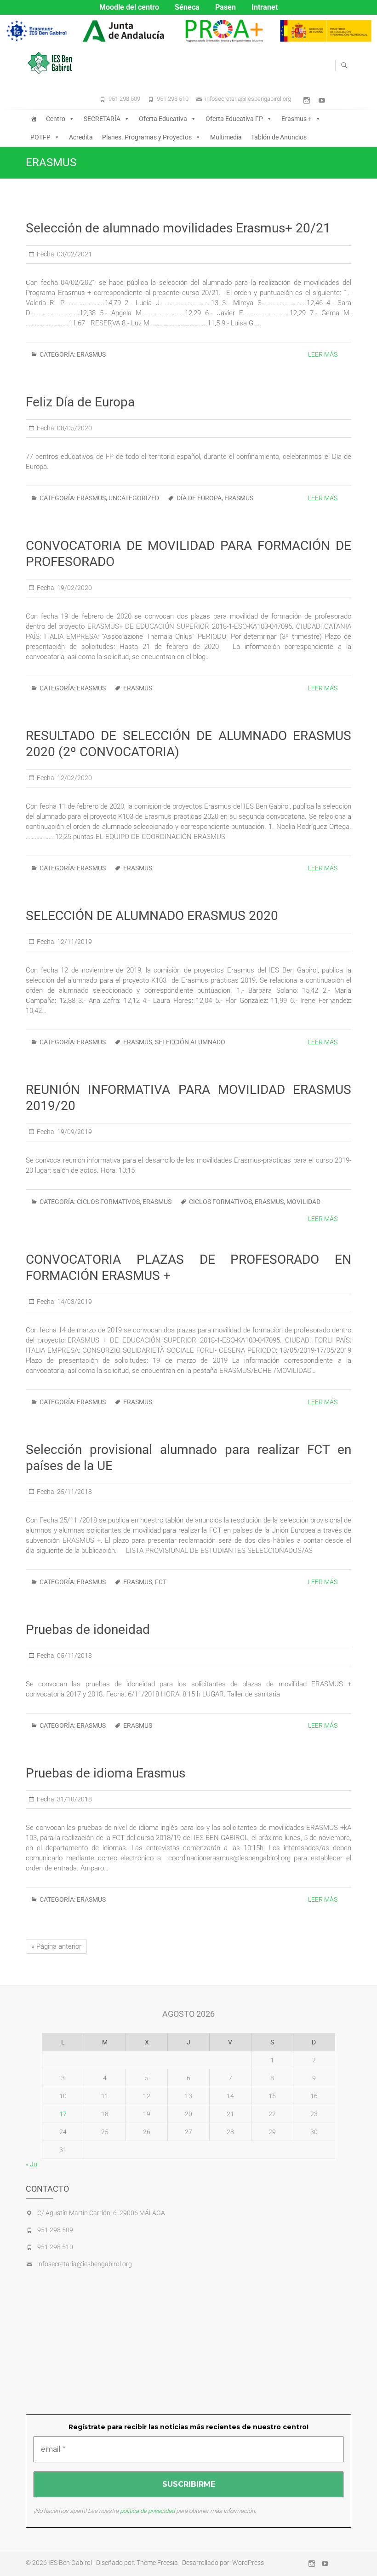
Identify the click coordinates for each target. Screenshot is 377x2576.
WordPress (248, 2563)
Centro (56, 119)
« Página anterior (56, 1946)
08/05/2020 (74, 428)
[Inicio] (34, 119)
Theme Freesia (157, 2563)
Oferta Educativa (163, 119)
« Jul (32, 2164)
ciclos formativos (220, 1202)
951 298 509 (124, 99)
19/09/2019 (74, 1132)
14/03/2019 (74, 1302)
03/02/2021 (74, 254)
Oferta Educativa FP (234, 119)
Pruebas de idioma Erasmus (106, 1773)
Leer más (323, 354)
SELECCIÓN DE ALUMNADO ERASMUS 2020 (152, 916)
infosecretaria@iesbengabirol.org (248, 99)
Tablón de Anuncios (279, 137)
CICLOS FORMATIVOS (108, 1202)
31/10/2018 (74, 1799)
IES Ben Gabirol (70, 2563)
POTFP (40, 137)
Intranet (265, 7)
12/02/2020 (74, 778)
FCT (161, 1582)
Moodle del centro (129, 7)
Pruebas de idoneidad (88, 1630)
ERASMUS (91, 354)
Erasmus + (297, 119)
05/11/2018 (74, 1656)
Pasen (226, 7)
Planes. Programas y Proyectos (147, 137)
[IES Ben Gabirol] (52, 63)
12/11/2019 (74, 942)
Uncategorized (134, 498)
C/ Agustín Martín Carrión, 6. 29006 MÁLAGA (101, 2213)
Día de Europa (199, 498)
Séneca (187, 7)
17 (63, 2114)
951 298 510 (173, 99)
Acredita (81, 137)
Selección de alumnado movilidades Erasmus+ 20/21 (178, 228)
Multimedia (226, 137)
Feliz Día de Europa (80, 402)
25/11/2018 (74, 1492)
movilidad (303, 1202)
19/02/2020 (74, 588)
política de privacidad (147, 2511)
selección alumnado (190, 1042)
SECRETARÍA (102, 119)
